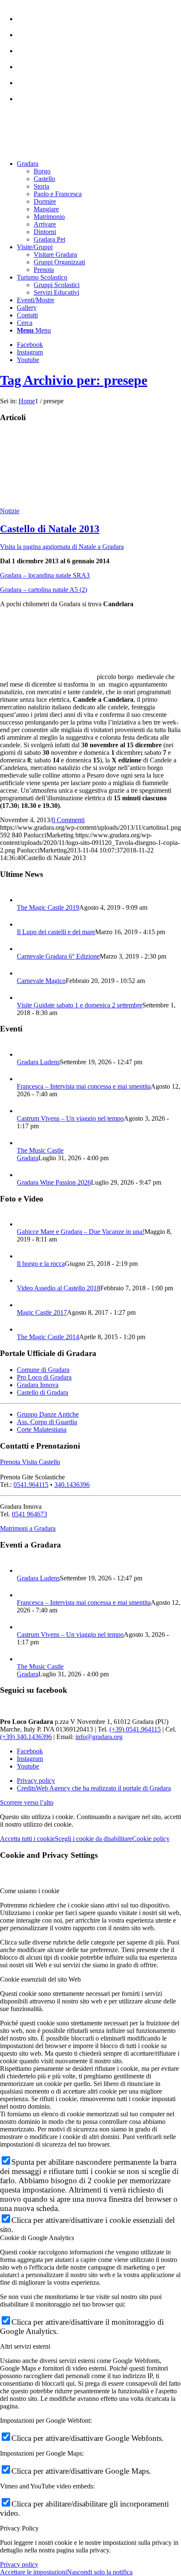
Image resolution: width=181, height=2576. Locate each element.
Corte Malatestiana (42, 1429)
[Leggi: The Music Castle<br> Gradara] (24, 1143)
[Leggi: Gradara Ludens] (24, 1054)
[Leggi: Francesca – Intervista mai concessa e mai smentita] (24, 1079)
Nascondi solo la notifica (100, 2572)
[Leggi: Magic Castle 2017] (24, 1305)
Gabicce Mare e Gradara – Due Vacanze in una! (81, 1232)
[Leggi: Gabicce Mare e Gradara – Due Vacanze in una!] (24, 1224)
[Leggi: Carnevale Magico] (24, 973)
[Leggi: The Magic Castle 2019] (24, 900)
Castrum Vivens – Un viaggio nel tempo (70, 1118)
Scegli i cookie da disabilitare (93, 1839)
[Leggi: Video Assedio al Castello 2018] (24, 1280)
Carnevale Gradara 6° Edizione (58, 956)
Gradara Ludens (38, 1062)
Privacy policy (19, 2564)
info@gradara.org (99, 1737)
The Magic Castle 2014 (48, 1337)
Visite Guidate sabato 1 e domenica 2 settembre (80, 1005)
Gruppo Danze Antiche (48, 1414)
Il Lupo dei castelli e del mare (56, 932)
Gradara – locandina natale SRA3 (45, 575)
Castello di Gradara (43, 1392)
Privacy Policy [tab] (19, 2528)
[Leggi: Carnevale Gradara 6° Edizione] (24, 949)
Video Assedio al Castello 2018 (59, 1288)
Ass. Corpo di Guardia (47, 1422)
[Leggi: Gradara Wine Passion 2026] (24, 1175)
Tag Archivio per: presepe (74, 380)
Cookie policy (151, 1839)
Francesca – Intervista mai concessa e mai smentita (84, 1086)
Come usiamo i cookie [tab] (30, 1891)
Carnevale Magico (41, 981)
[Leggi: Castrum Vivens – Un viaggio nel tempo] (24, 1111)
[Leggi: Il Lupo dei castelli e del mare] (24, 924)
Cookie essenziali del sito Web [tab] (40, 1979)
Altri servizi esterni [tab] (25, 2346)
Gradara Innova (38, 1385)
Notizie (10, 511)
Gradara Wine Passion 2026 (54, 1182)
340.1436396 (72, 1485)
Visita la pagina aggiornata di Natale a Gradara (62, 547)
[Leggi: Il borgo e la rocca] (24, 1256)
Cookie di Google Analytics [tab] (37, 2238)
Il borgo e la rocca (41, 1264)
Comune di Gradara (43, 1370)
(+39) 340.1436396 (26, 1737)
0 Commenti (68, 820)
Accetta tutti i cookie (27, 1839)
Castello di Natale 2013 (50, 529)
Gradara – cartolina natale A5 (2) (44, 590)
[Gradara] (38, 503)
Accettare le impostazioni (33, 2572)
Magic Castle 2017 (42, 1312)
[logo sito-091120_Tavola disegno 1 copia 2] (63, 149)
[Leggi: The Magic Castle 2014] (24, 1329)
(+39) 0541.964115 (135, 1729)
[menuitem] (99, 15)
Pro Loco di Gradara (44, 1377)
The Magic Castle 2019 (48, 907)
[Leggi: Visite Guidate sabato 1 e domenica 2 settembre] (24, 998)
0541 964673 (29, 1514)
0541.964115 (31, 1485)
